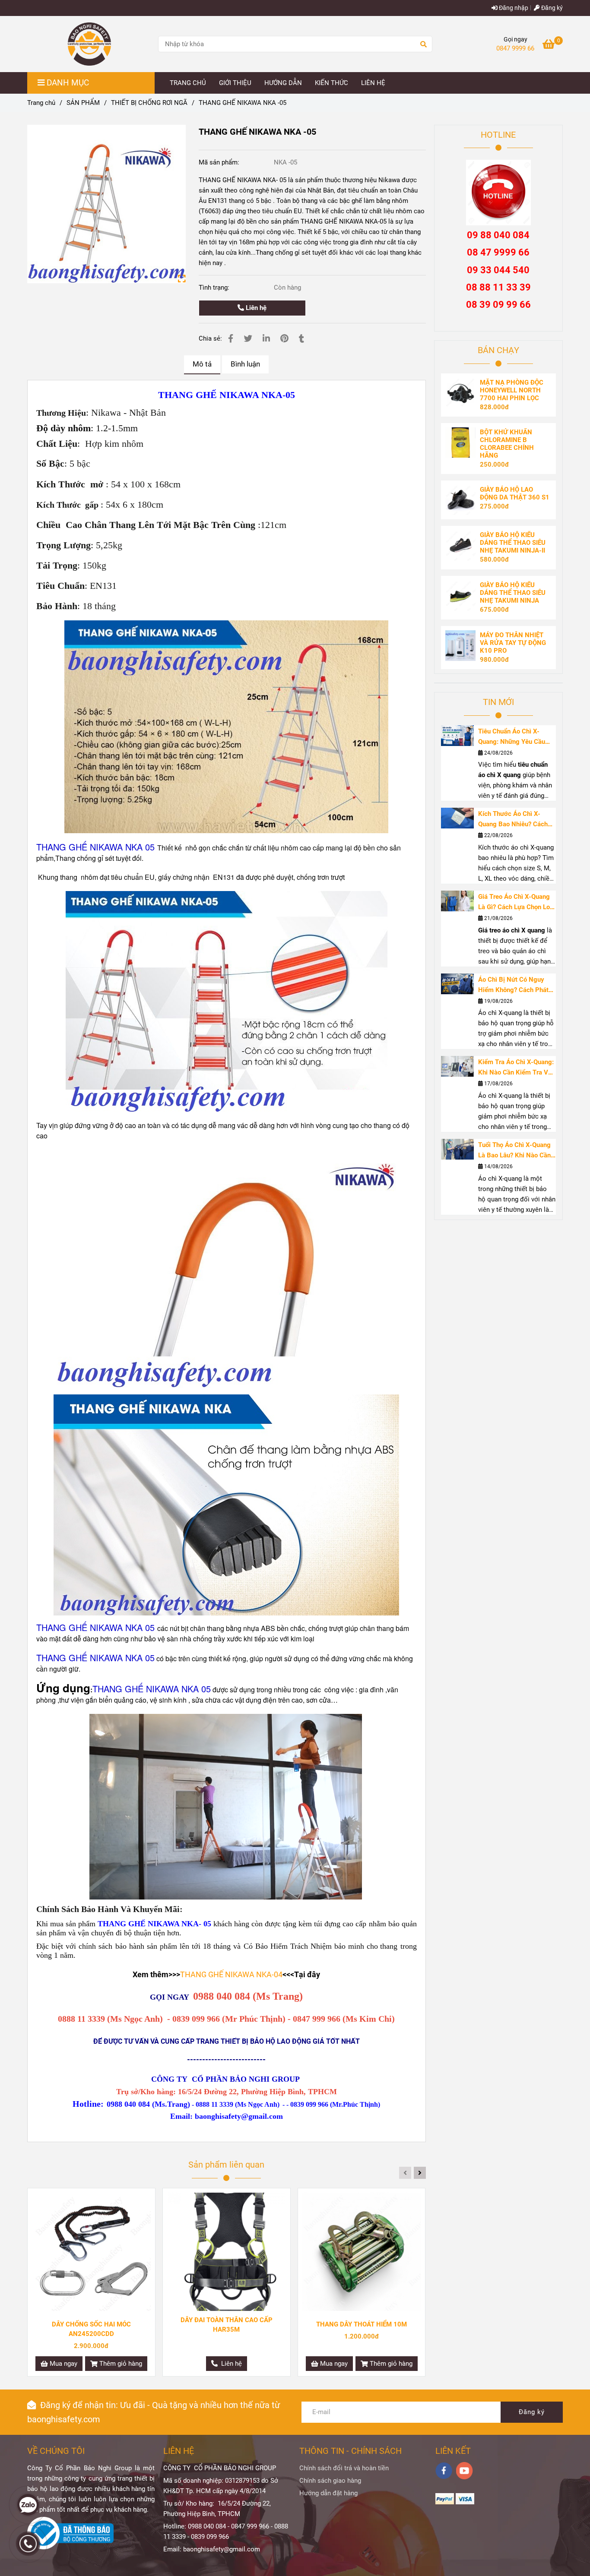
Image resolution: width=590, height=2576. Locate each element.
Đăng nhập (513, 8)
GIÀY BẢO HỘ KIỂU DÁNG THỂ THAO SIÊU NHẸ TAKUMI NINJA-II (513, 543)
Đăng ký (551, 8)
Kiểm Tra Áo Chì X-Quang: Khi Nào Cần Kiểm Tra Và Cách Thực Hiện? (516, 1068)
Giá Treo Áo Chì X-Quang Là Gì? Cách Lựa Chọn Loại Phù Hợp (517, 902)
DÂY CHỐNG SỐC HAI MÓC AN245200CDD (91, 2329)
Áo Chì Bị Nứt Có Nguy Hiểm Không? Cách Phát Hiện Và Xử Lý (513, 985)
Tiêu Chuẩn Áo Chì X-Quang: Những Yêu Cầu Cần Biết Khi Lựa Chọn (512, 737)
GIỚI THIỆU (235, 83)
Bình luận (245, 364)
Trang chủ (41, 103)
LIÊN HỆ (373, 83)
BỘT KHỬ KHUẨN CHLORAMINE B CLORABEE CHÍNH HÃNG (507, 444)
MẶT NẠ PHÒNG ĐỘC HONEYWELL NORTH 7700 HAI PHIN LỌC (512, 390)
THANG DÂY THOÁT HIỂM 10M (362, 2324)
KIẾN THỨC (331, 83)
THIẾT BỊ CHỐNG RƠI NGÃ (149, 103)
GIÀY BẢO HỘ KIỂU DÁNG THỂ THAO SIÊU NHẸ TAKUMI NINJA (513, 593)
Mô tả (202, 364)
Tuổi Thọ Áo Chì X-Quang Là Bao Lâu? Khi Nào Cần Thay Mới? (514, 1151)
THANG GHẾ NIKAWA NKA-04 (231, 1974)
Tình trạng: (215, 288)
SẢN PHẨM (83, 103)
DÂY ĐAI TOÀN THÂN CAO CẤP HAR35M (227, 2325)
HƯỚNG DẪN (283, 83)
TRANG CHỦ (188, 83)
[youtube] (465, 2471)
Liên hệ (255, 308)
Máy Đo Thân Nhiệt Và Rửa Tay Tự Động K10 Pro (513, 643)
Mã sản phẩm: (220, 162)
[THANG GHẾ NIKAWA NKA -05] (89, 44)
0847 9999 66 (515, 48)
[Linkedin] (266, 339)
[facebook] (444, 2471)
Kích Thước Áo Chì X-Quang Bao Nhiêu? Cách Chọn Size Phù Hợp (513, 820)
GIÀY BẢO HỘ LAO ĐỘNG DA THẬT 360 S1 (515, 493)
